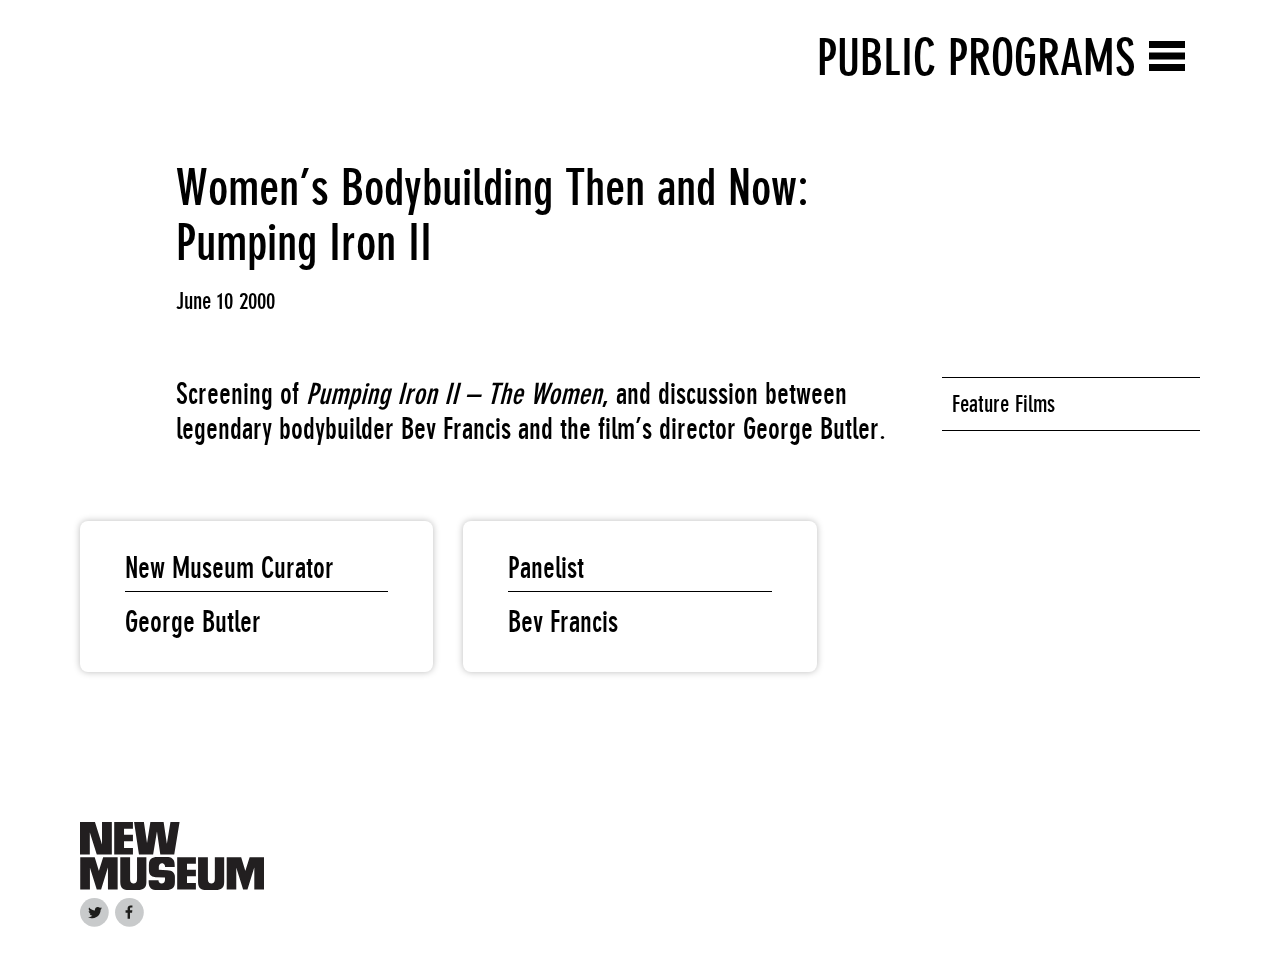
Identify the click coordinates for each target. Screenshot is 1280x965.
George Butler (193, 622)
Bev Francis (563, 622)
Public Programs (976, 57)
